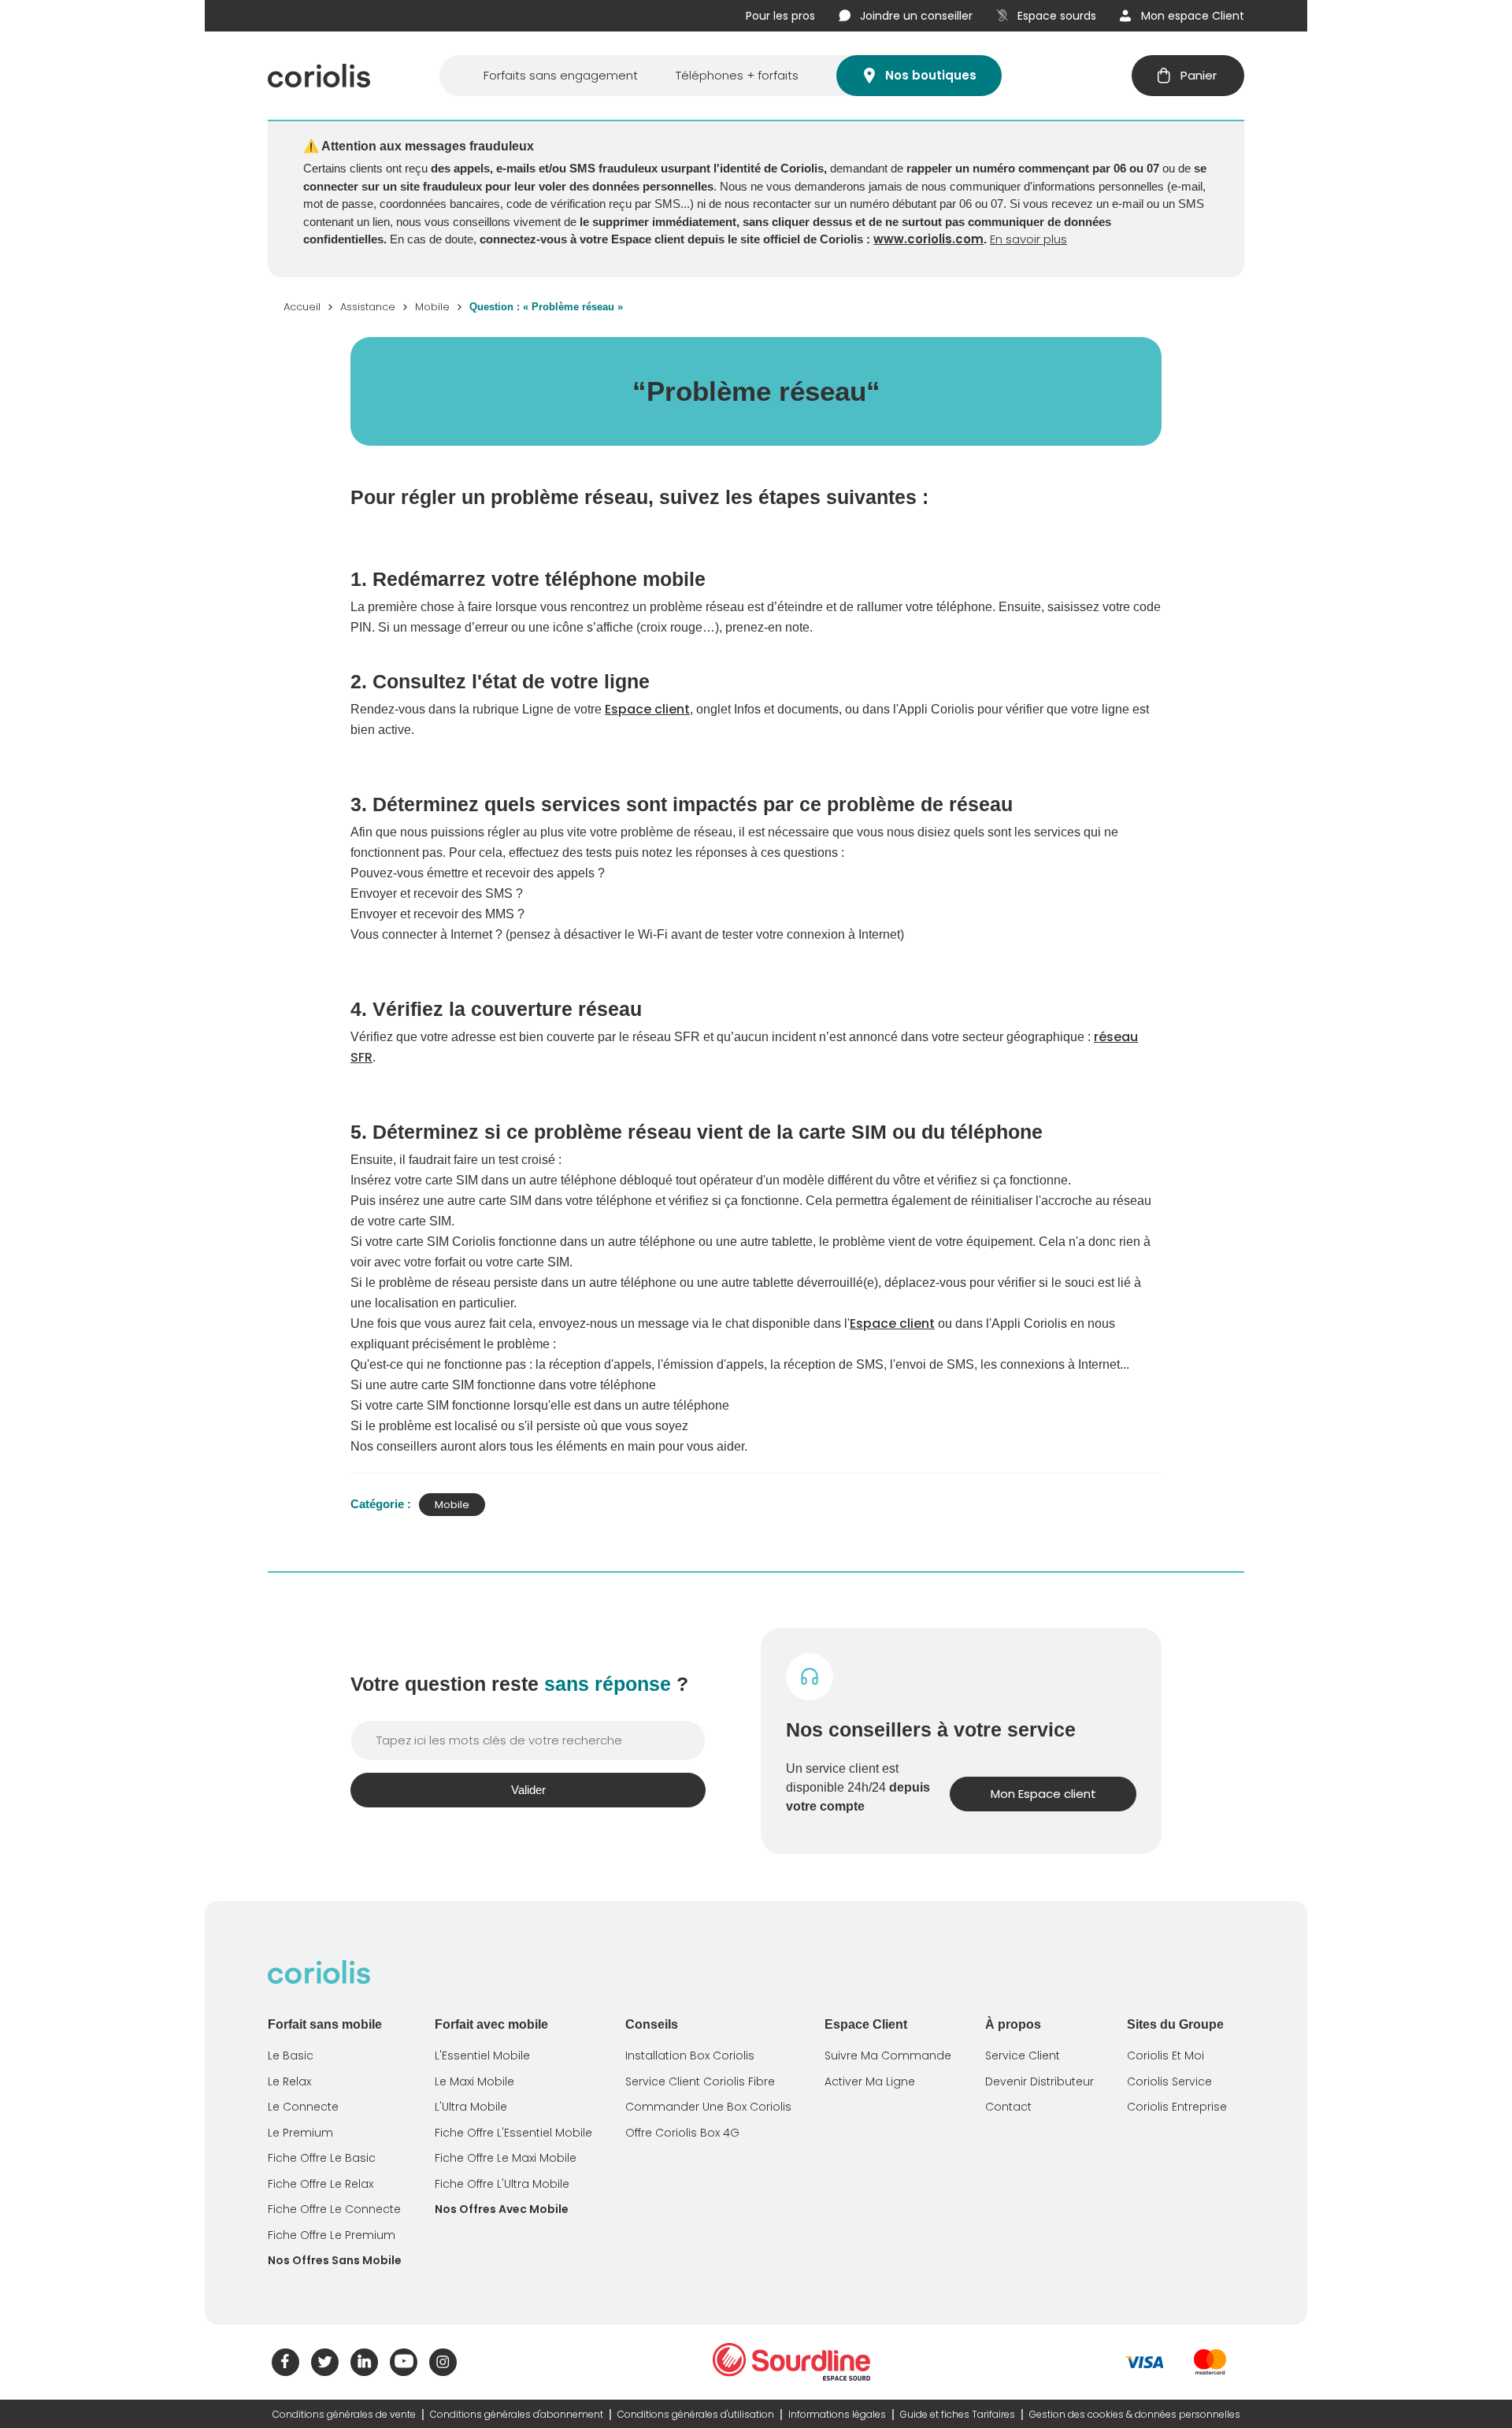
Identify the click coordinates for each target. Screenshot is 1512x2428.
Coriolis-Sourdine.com (791, 2362)
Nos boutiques (931, 75)
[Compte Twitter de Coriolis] (325, 2362)
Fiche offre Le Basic (322, 2158)
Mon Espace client (1043, 1794)
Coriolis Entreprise (1177, 2107)
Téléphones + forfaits (737, 75)
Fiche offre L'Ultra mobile (502, 2184)
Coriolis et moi (1165, 2055)
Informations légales (837, 2414)
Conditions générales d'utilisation (696, 2414)
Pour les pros (780, 16)
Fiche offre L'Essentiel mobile (513, 2133)
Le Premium (300, 2133)
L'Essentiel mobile (482, 2055)
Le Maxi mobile (474, 2081)
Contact (1008, 2107)
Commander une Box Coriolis (708, 2107)
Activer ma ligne (870, 2081)
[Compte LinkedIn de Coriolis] (364, 2362)
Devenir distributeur (1039, 2081)
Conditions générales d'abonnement (517, 2414)
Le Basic (291, 2055)
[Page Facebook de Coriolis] (285, 2362)
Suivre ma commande (888, 2055)
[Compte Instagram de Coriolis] (443, 2362)
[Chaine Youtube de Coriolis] (404, 2362)
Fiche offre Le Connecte (334, 2209)
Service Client (1023, 2055)
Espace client (647, 709)
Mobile (432, 307)
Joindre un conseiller (916, 16)
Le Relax (289, 2081)
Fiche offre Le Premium (332, 2235)
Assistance (368, 307)
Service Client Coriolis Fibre (700, 2081)
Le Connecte (303, 2107)
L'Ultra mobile (471, 2107)
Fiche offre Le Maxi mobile (506, 2158)
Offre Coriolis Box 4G (682, 2133)
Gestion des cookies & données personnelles (1135, 2414)
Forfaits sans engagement (561, 75)
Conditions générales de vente (344, 2414)
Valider (528, 1790)
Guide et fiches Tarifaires (958, 2414)
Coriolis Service (1169, 2081)
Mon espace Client (1193, 16)
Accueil (302, 307)
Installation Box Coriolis (690, 2055)
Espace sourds (1057, 16)
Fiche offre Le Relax (321, 2184)
